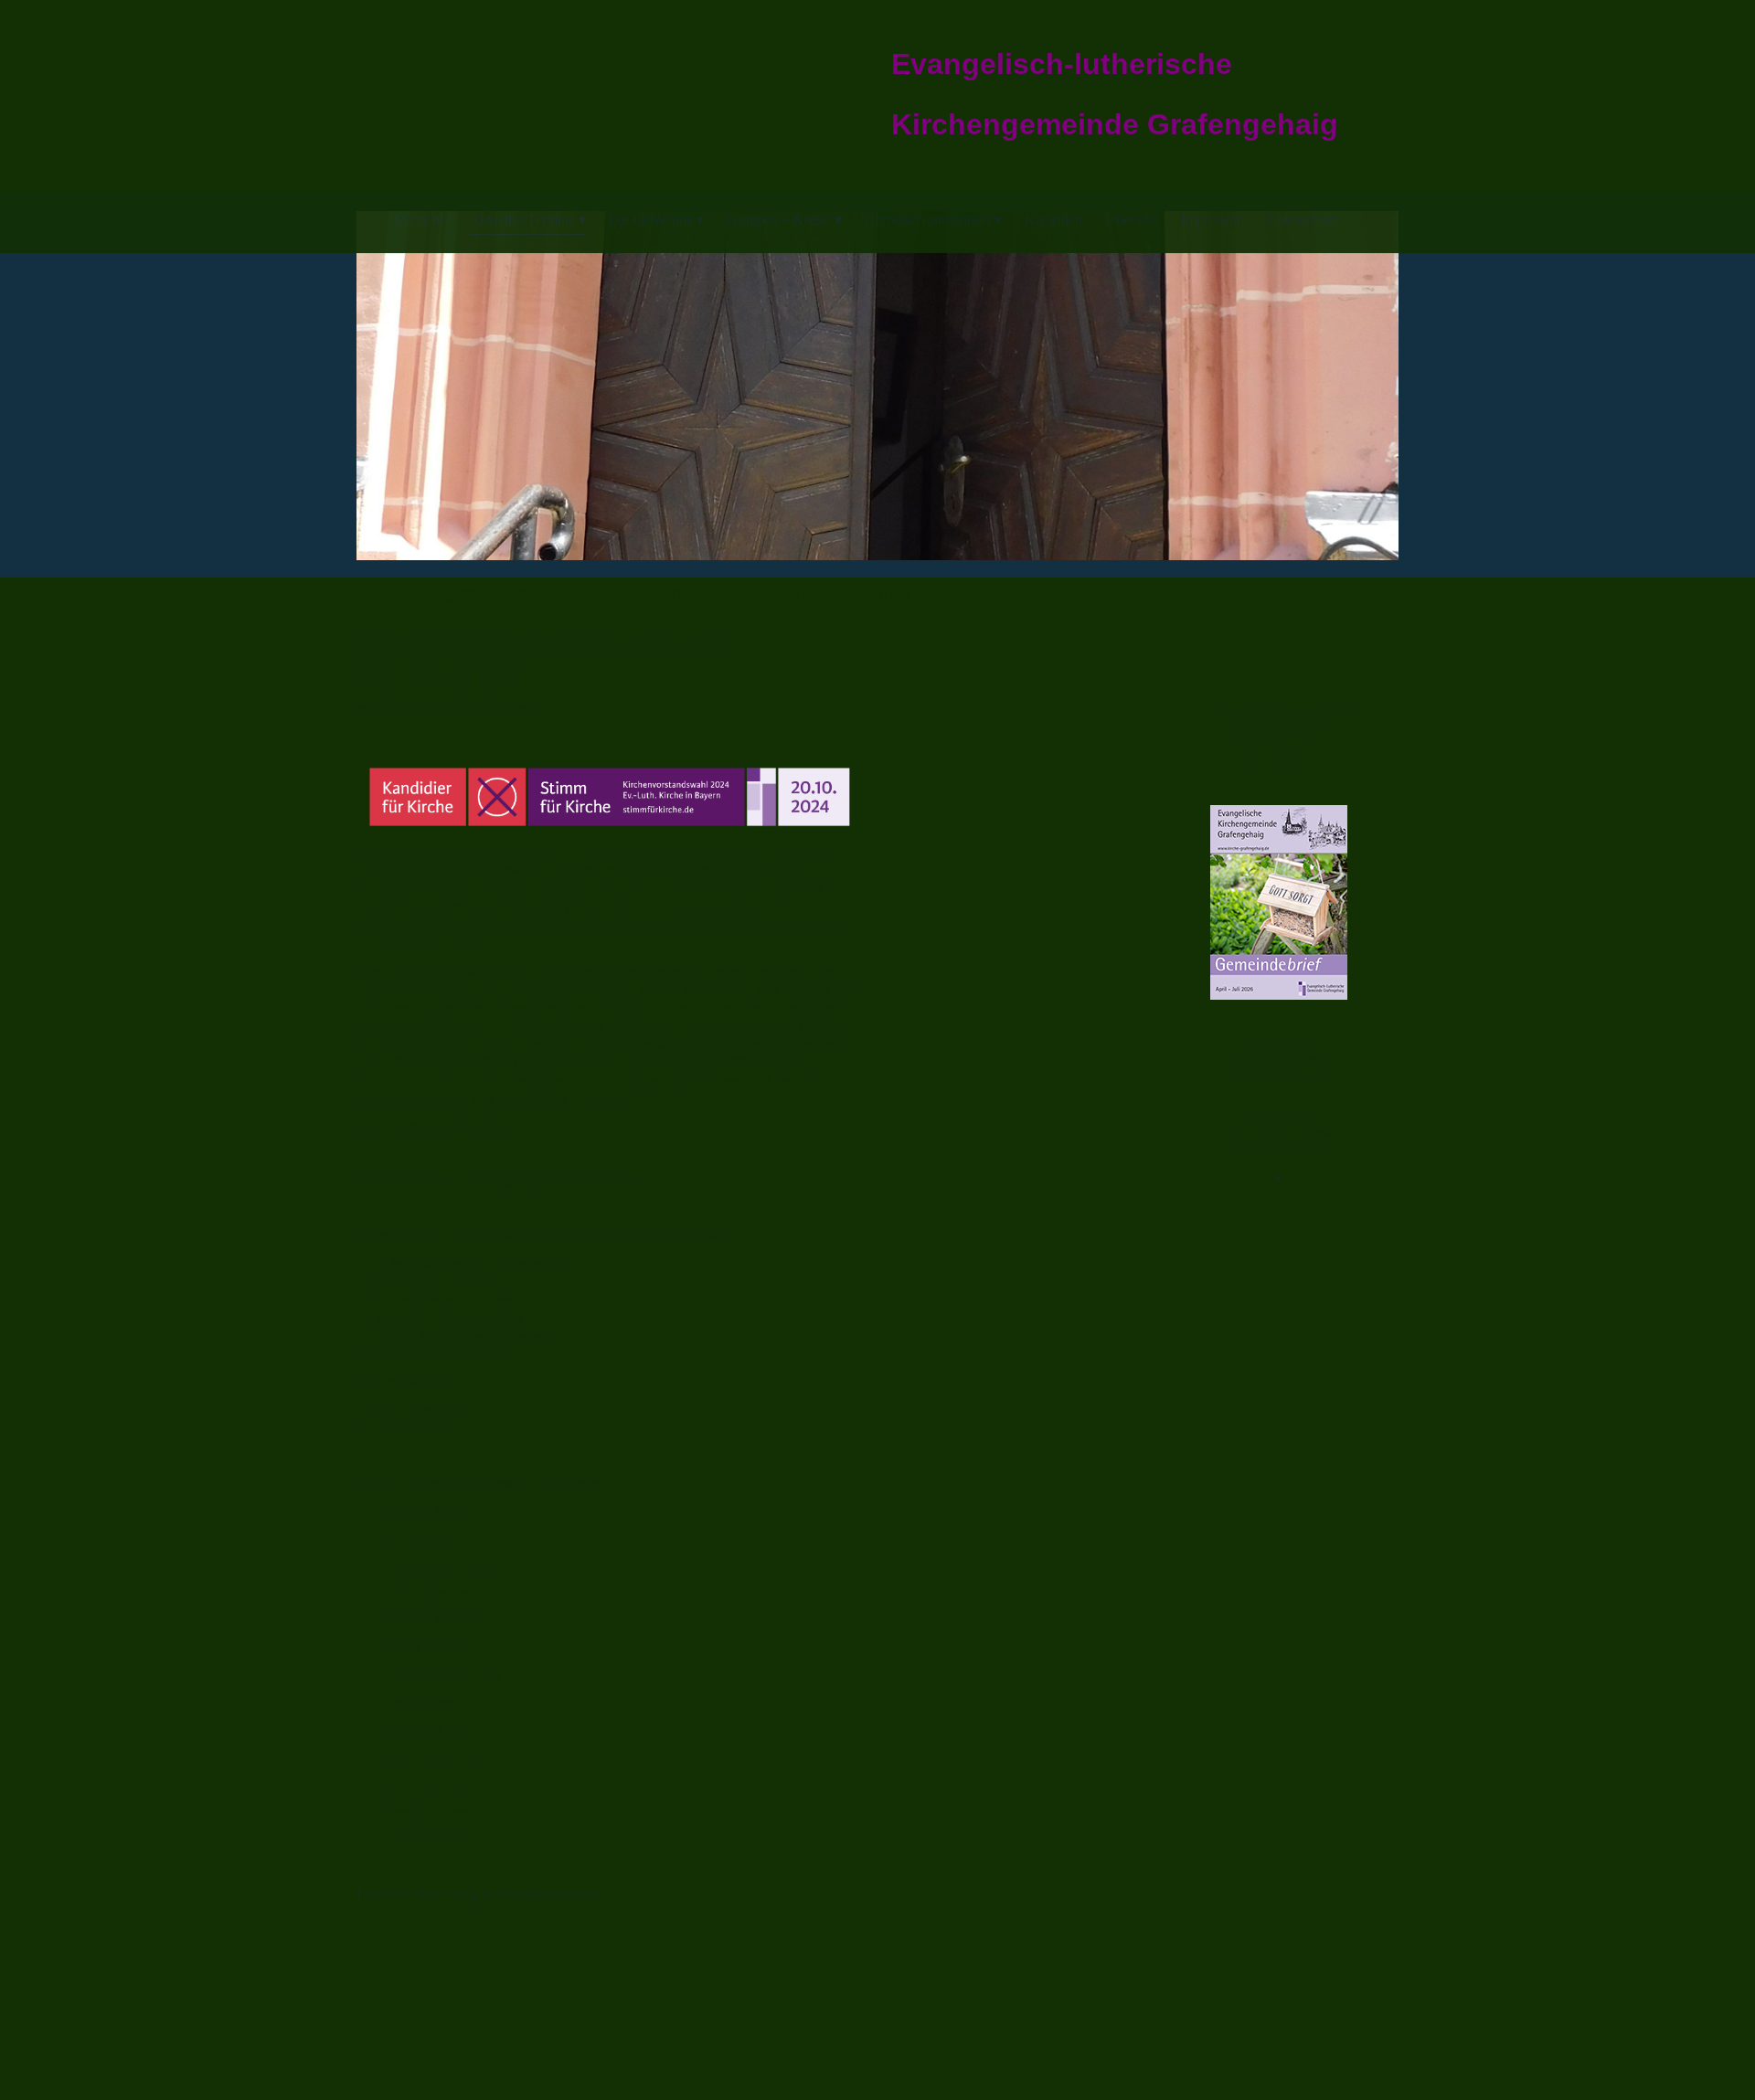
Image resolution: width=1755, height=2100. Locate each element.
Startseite (420, 220)
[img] (477, 82)
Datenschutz (1303, 220)
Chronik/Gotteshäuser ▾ (933, 220)
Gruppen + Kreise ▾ (784, 220)
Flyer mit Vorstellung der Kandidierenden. (478, 1894)
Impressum (1213, 220)
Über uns (1132, 220)
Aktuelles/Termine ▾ (527, 220)
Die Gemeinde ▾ (656, 220)
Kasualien (1053, 220)
